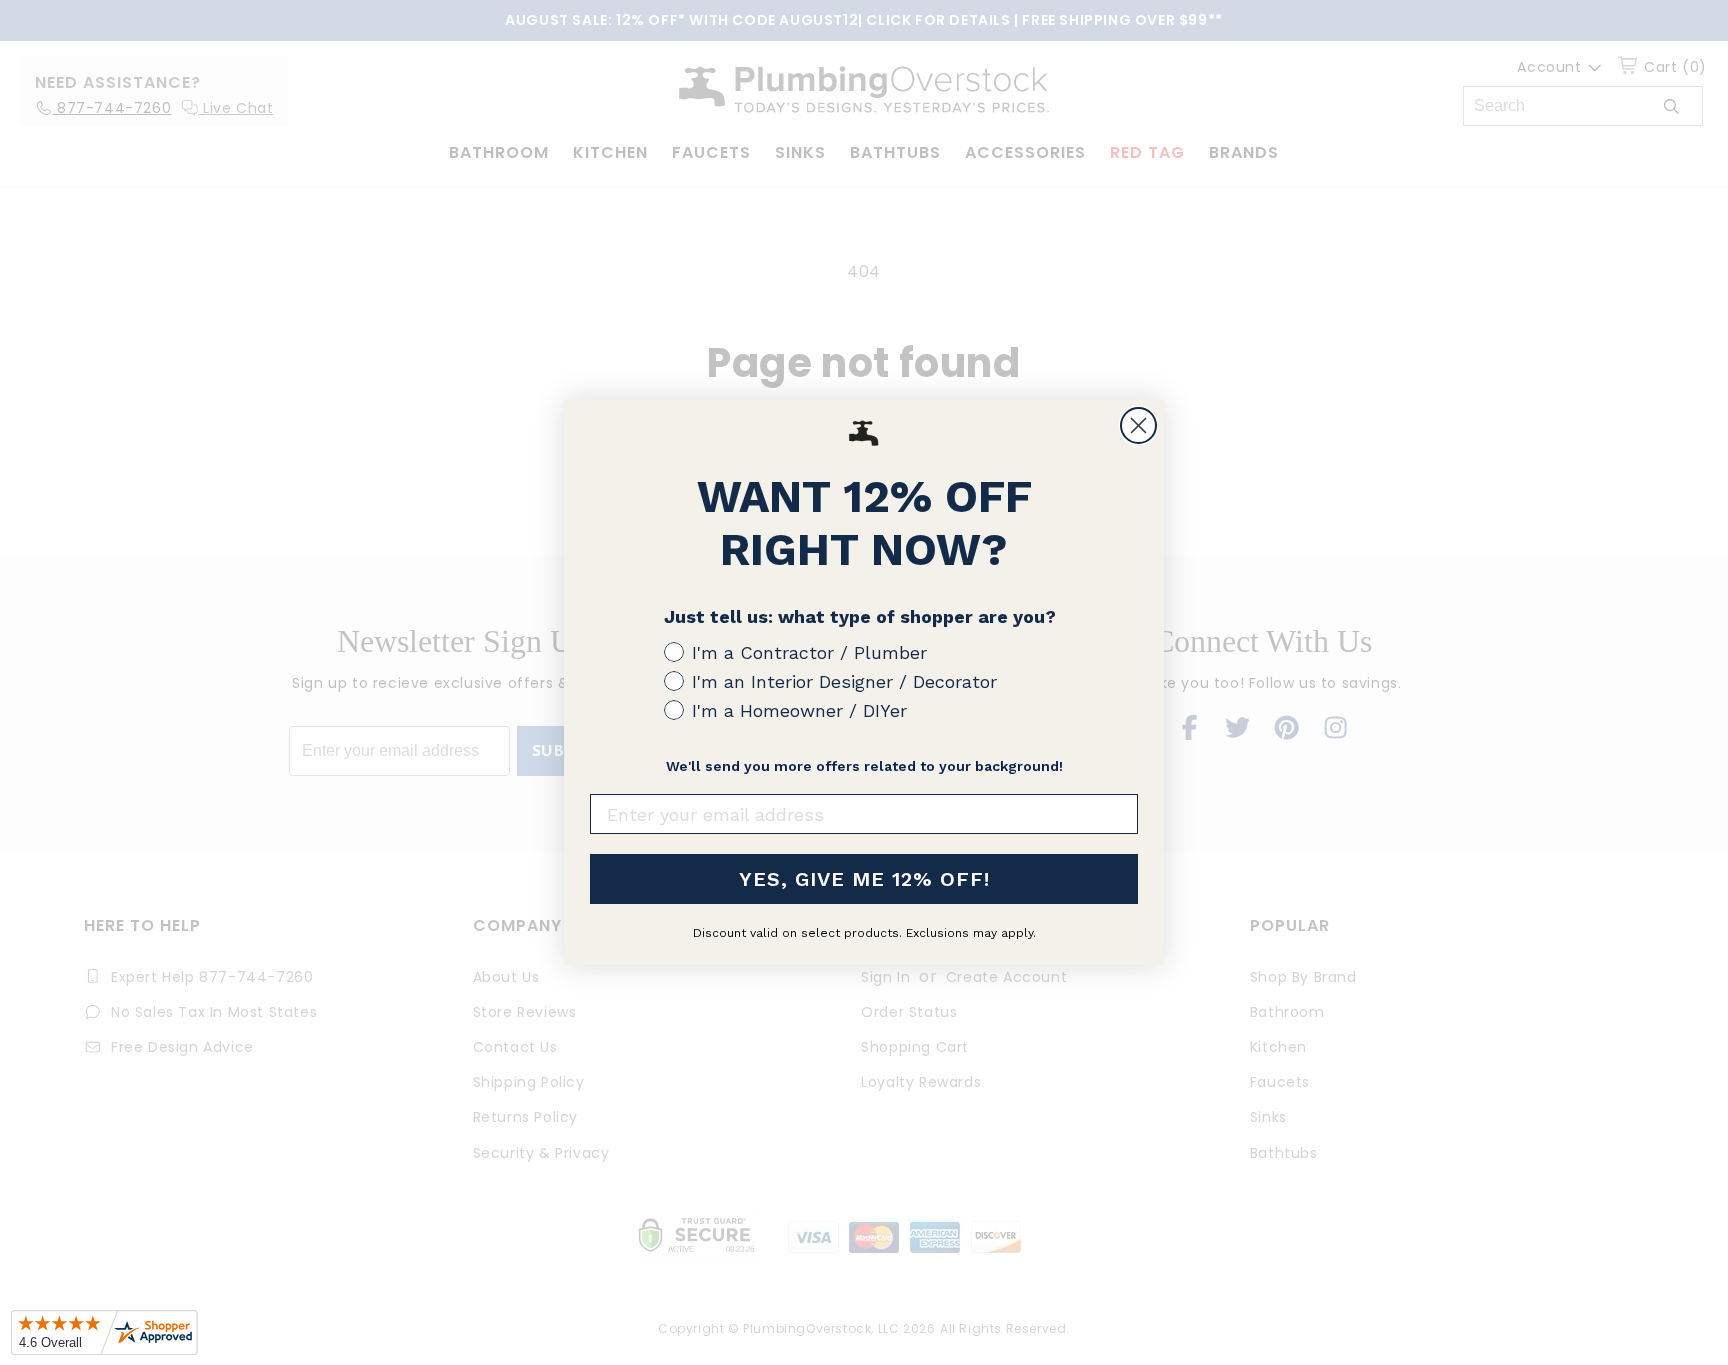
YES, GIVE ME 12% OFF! (864, 879)
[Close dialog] (1138, 425)
